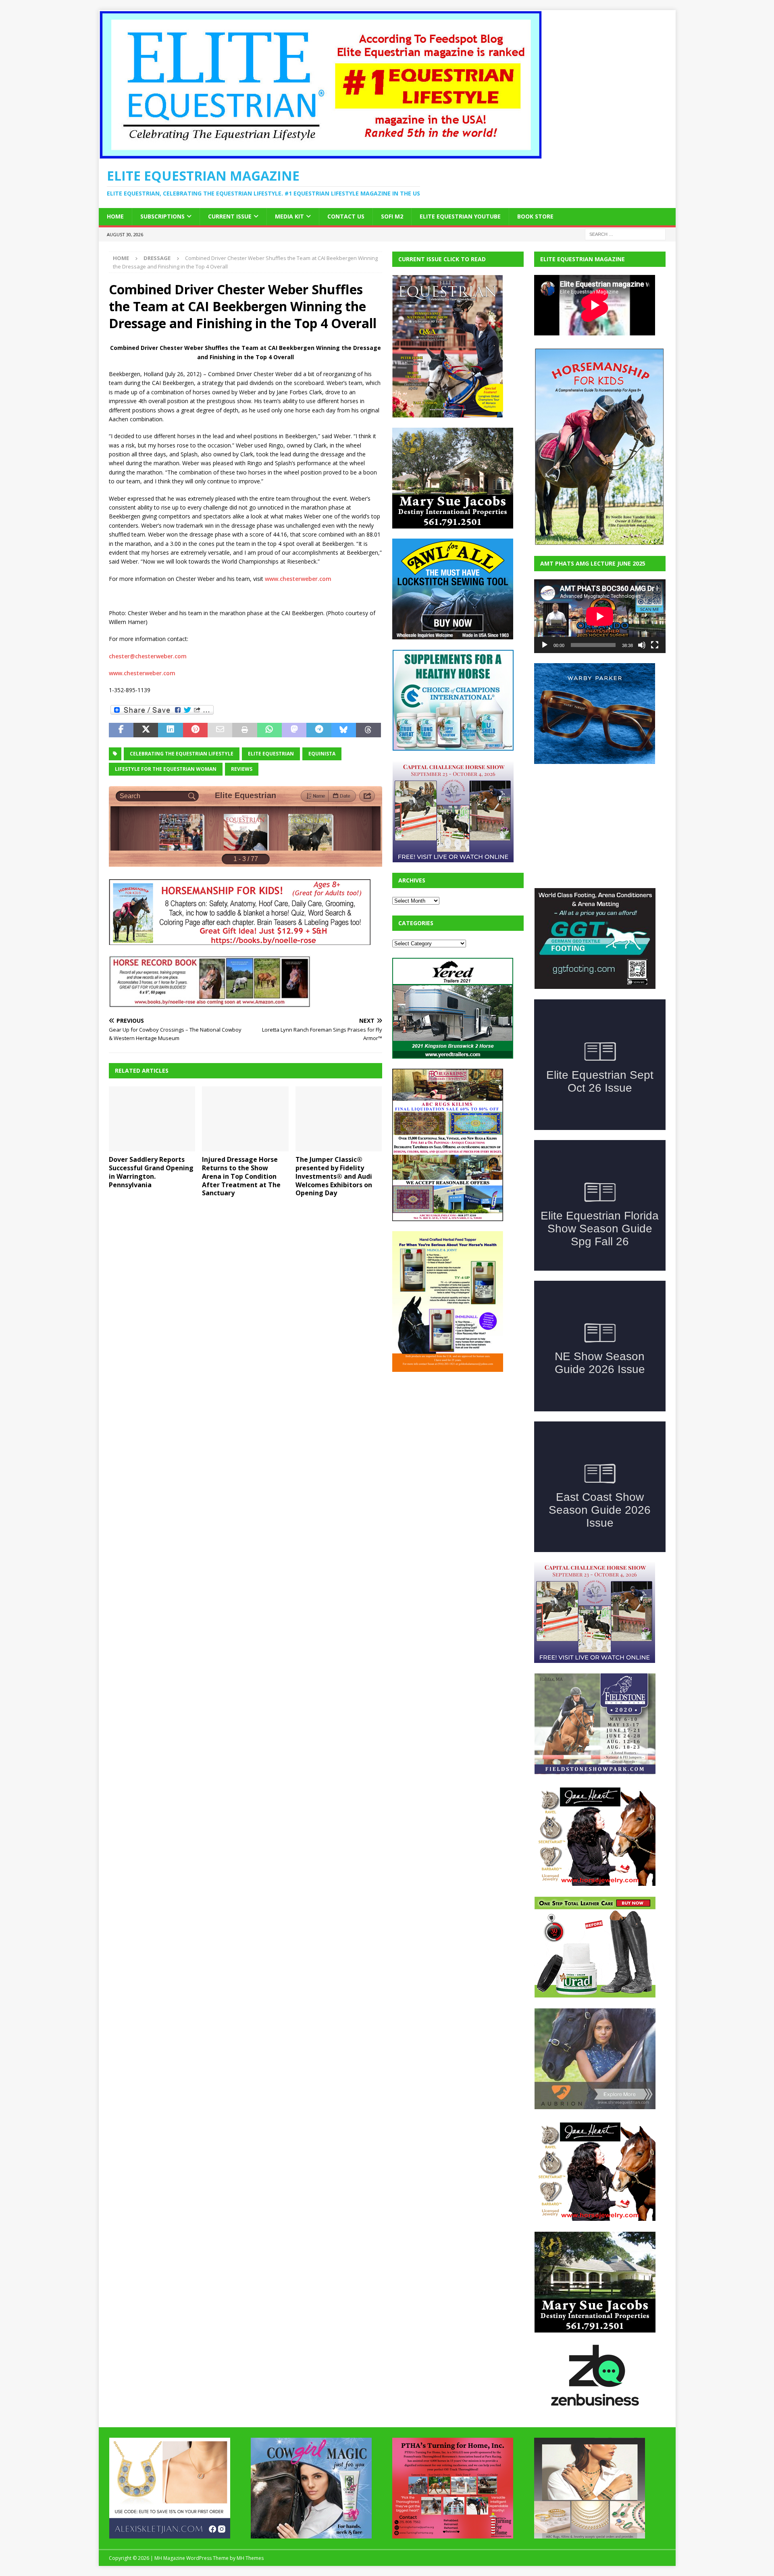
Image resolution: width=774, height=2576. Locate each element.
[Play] (545, 645)
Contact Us (346, 216)
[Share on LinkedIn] (170, 730)
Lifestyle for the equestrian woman (166, 769)
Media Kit (289, 216)
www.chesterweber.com (298, 579)
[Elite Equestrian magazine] (320, 155)
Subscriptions (162, 216)
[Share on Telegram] (319, 730)
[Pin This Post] (195, 730)
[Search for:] (625, 234)
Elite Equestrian (271, 754)
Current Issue (230, 216)
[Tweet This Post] (146, 730)
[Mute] (642, 645)
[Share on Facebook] (121, 730)
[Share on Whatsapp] (269, 730)
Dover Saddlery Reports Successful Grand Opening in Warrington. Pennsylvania (151, 1172)
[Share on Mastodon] (294, 730)
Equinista (322, 754)
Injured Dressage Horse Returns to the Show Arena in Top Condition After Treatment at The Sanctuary (241, 1176)
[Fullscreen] (655, 645)
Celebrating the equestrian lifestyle (182, 754)
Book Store (535, 216)
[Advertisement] (453, 1432)
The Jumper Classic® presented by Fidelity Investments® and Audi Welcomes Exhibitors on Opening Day (334, 1176)
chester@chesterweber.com (148, 656)
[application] (600, 616)
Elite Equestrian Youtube (460, 216)
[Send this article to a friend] (220, 730)
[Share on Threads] (368, 730)
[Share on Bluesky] (344, 730)
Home (115, 216)
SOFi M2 (392, 216)
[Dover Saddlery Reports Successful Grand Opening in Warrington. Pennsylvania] (152, 1119)
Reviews (242, 769)
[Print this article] (244, 730)
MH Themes (250, 2558)
